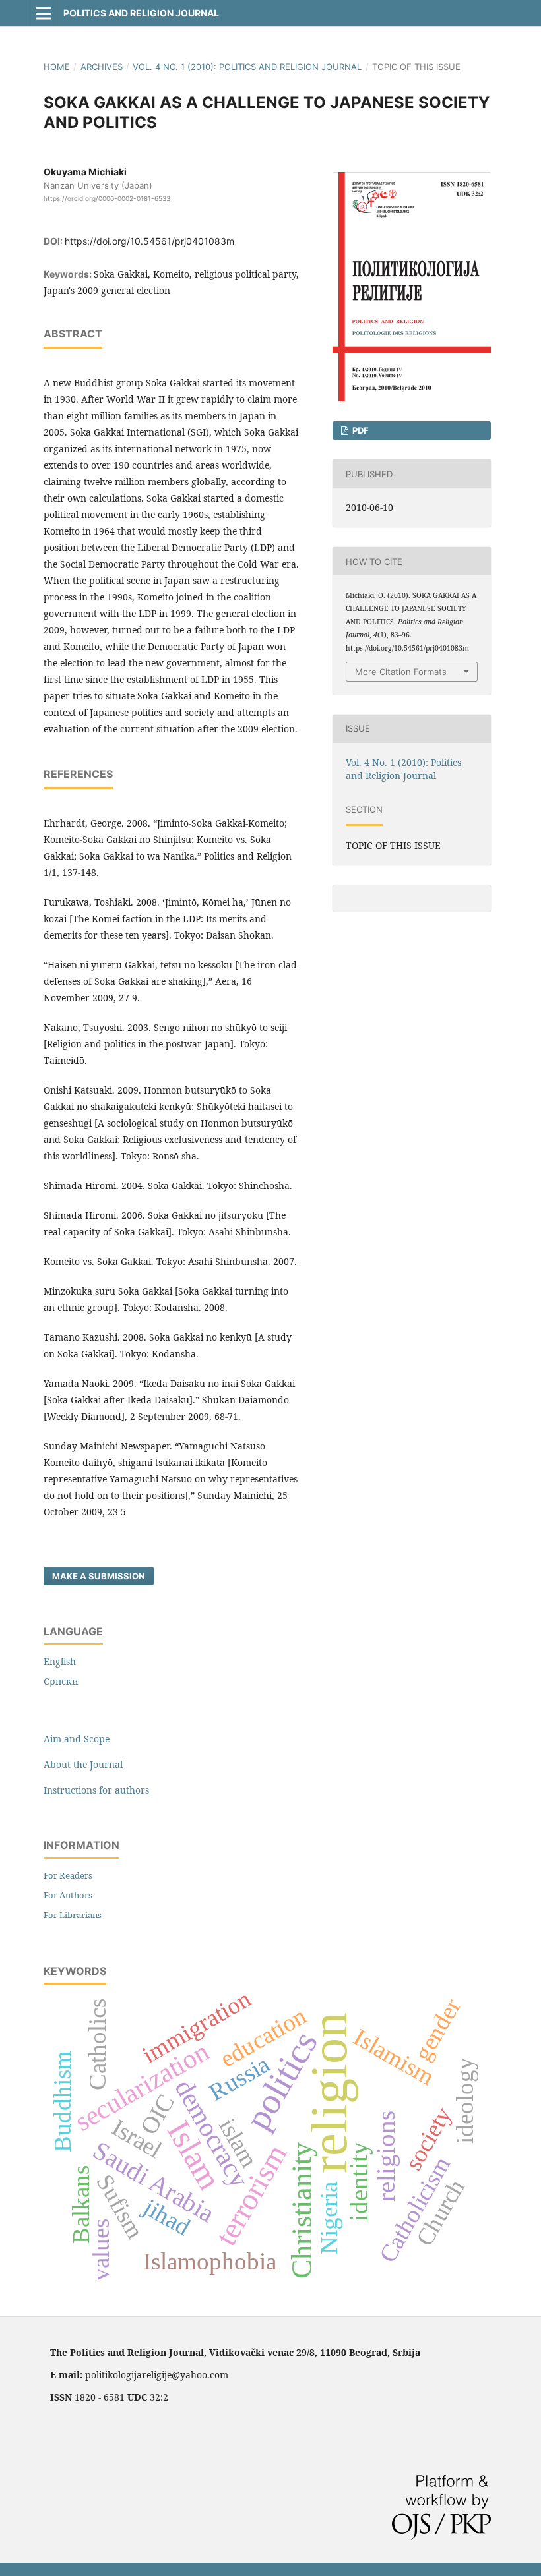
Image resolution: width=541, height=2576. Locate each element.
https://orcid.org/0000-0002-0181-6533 (107, 198)
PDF (360, 430)
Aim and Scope (77, 1739)
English (60, 1661)
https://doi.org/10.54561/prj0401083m (149, 241)
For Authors (68, 1895)
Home (57, 67)
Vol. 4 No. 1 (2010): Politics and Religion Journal (247, 67)
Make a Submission (99, 1576)
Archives (102, 67)
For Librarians (73, 1915)
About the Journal (83, 1764)
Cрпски (61, 1681)
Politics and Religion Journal (141, 13)
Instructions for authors (96, 1790)
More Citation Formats (401, 672)
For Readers (68, 1875)
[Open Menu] (44, 13)
